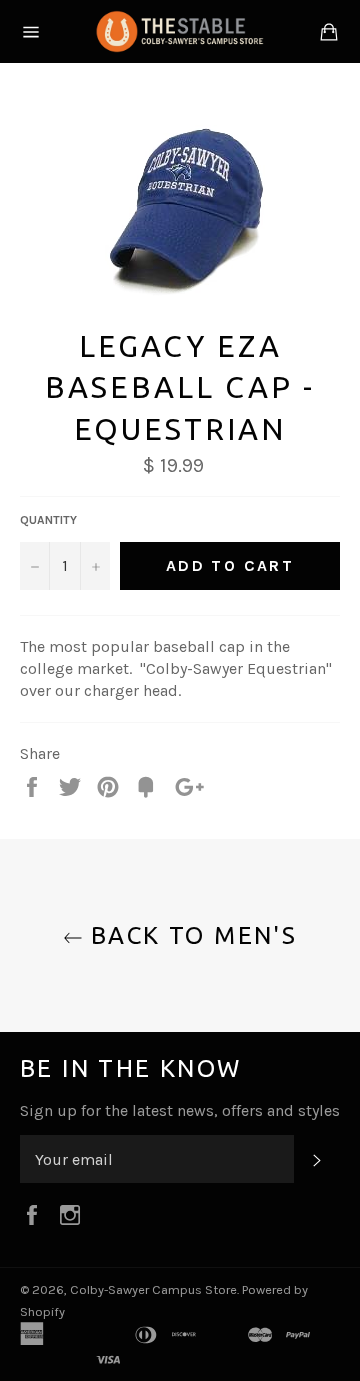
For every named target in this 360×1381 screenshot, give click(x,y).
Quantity (48, 520)
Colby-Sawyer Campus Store (153, 1289)
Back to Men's (190, 935)
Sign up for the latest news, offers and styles (180, 1110)
